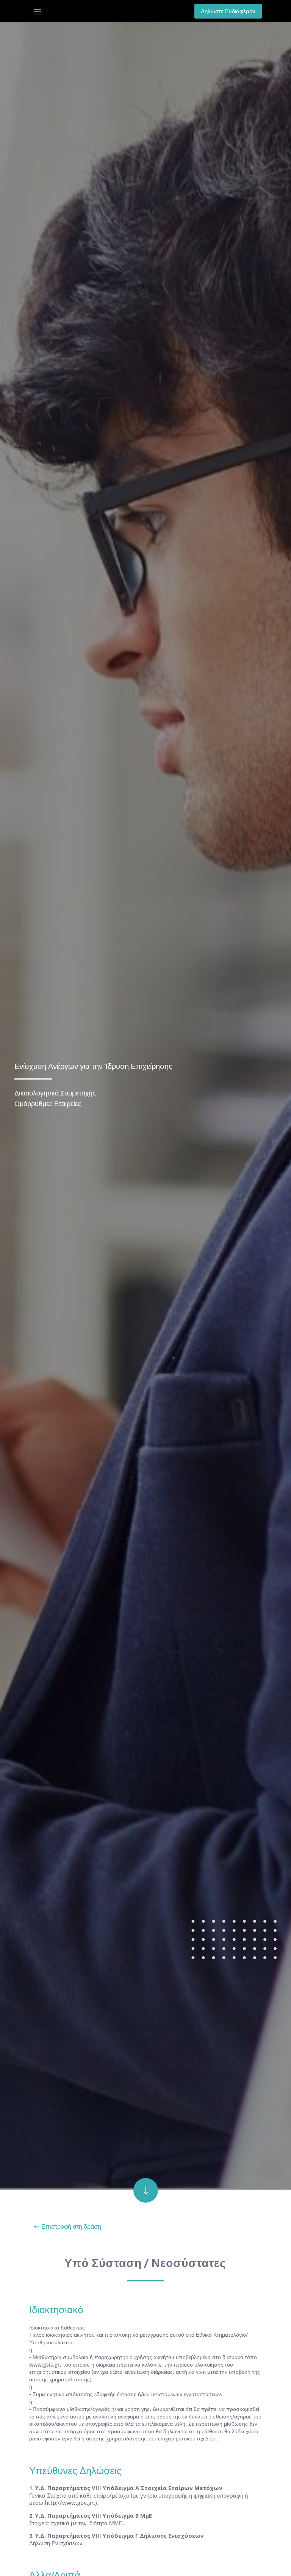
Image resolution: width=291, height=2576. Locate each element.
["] (146, 2201)
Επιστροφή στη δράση (71, 2227)
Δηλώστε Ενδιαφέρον (228, 11)
